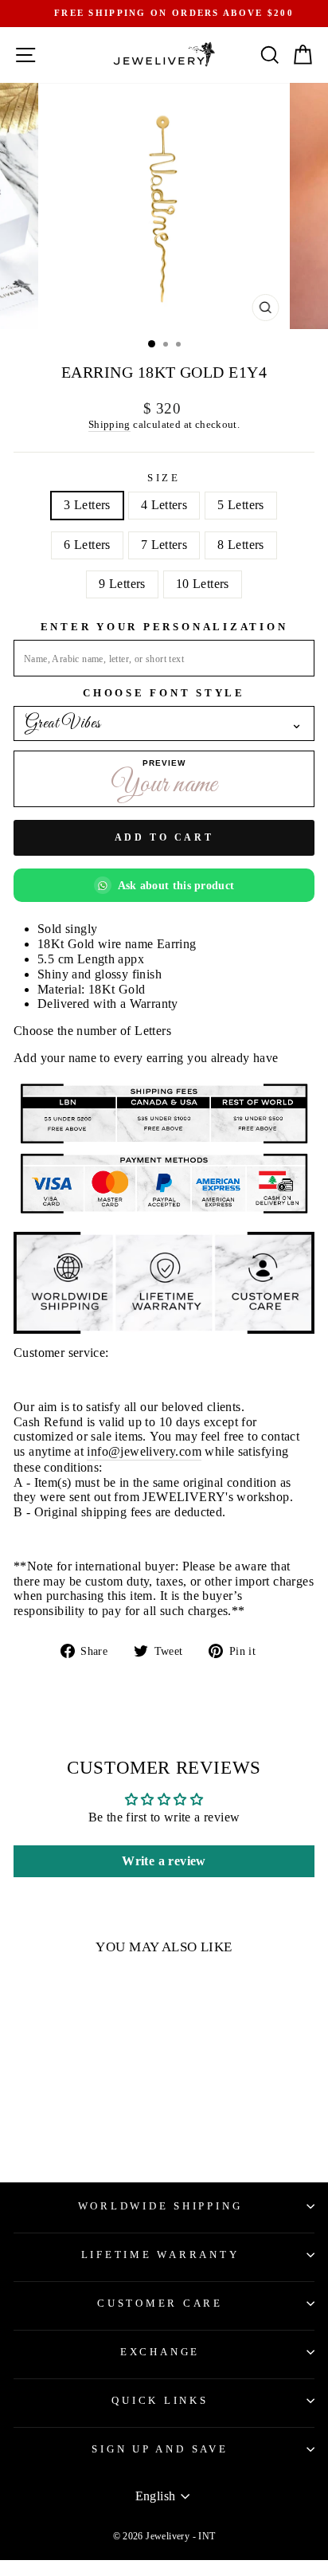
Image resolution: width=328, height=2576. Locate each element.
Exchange (160, 2352)
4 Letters (164, 505)
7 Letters (164, 545)
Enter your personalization (164, 627)
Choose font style (164, 693)
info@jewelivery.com (144, 1451)
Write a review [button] (164, 1861)
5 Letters (241, 505)
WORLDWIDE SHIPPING (160, 2206)
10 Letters (203, 584)
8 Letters (241, 545)
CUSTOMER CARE (160, 2304)
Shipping (109, 424)
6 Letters (87, 545)
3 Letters (87, 505)
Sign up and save (160, 2449)
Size (164, 478)
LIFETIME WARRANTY (160, 2255)
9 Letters (122, 584)
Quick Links (160, 2401)
